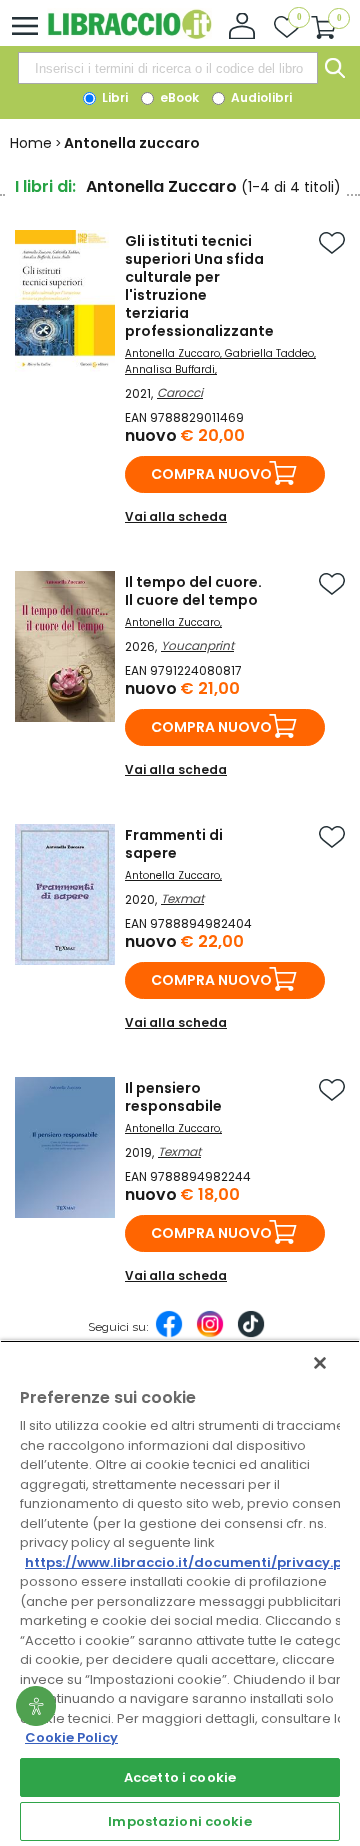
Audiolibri (260, 97)
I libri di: (45, 186)
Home (31, 143)
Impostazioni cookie (179, 1821)
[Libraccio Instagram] (210, 1334)
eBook (178, 97)
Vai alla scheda (176, 516)
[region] (180, 1593)
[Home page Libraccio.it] (129, 34)
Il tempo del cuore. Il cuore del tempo (193, 591)
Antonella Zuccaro (172, 353)
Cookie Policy (71, 1737)
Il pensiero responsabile (173, 1097)
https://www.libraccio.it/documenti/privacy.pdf (191, 1562)
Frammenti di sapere (174, 844)
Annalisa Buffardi (170, 369)
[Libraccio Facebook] (169, 1334)
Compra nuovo (211, 474)
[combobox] (168, 68)
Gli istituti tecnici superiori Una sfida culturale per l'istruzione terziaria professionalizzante (199, 286)
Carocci (180, 392)
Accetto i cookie (180, 1777)
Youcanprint (197, 645)
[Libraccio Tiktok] (251, 1334)
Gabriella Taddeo (269, 353)
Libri (113, 97)
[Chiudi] (320, 1363)
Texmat (182, 898)
